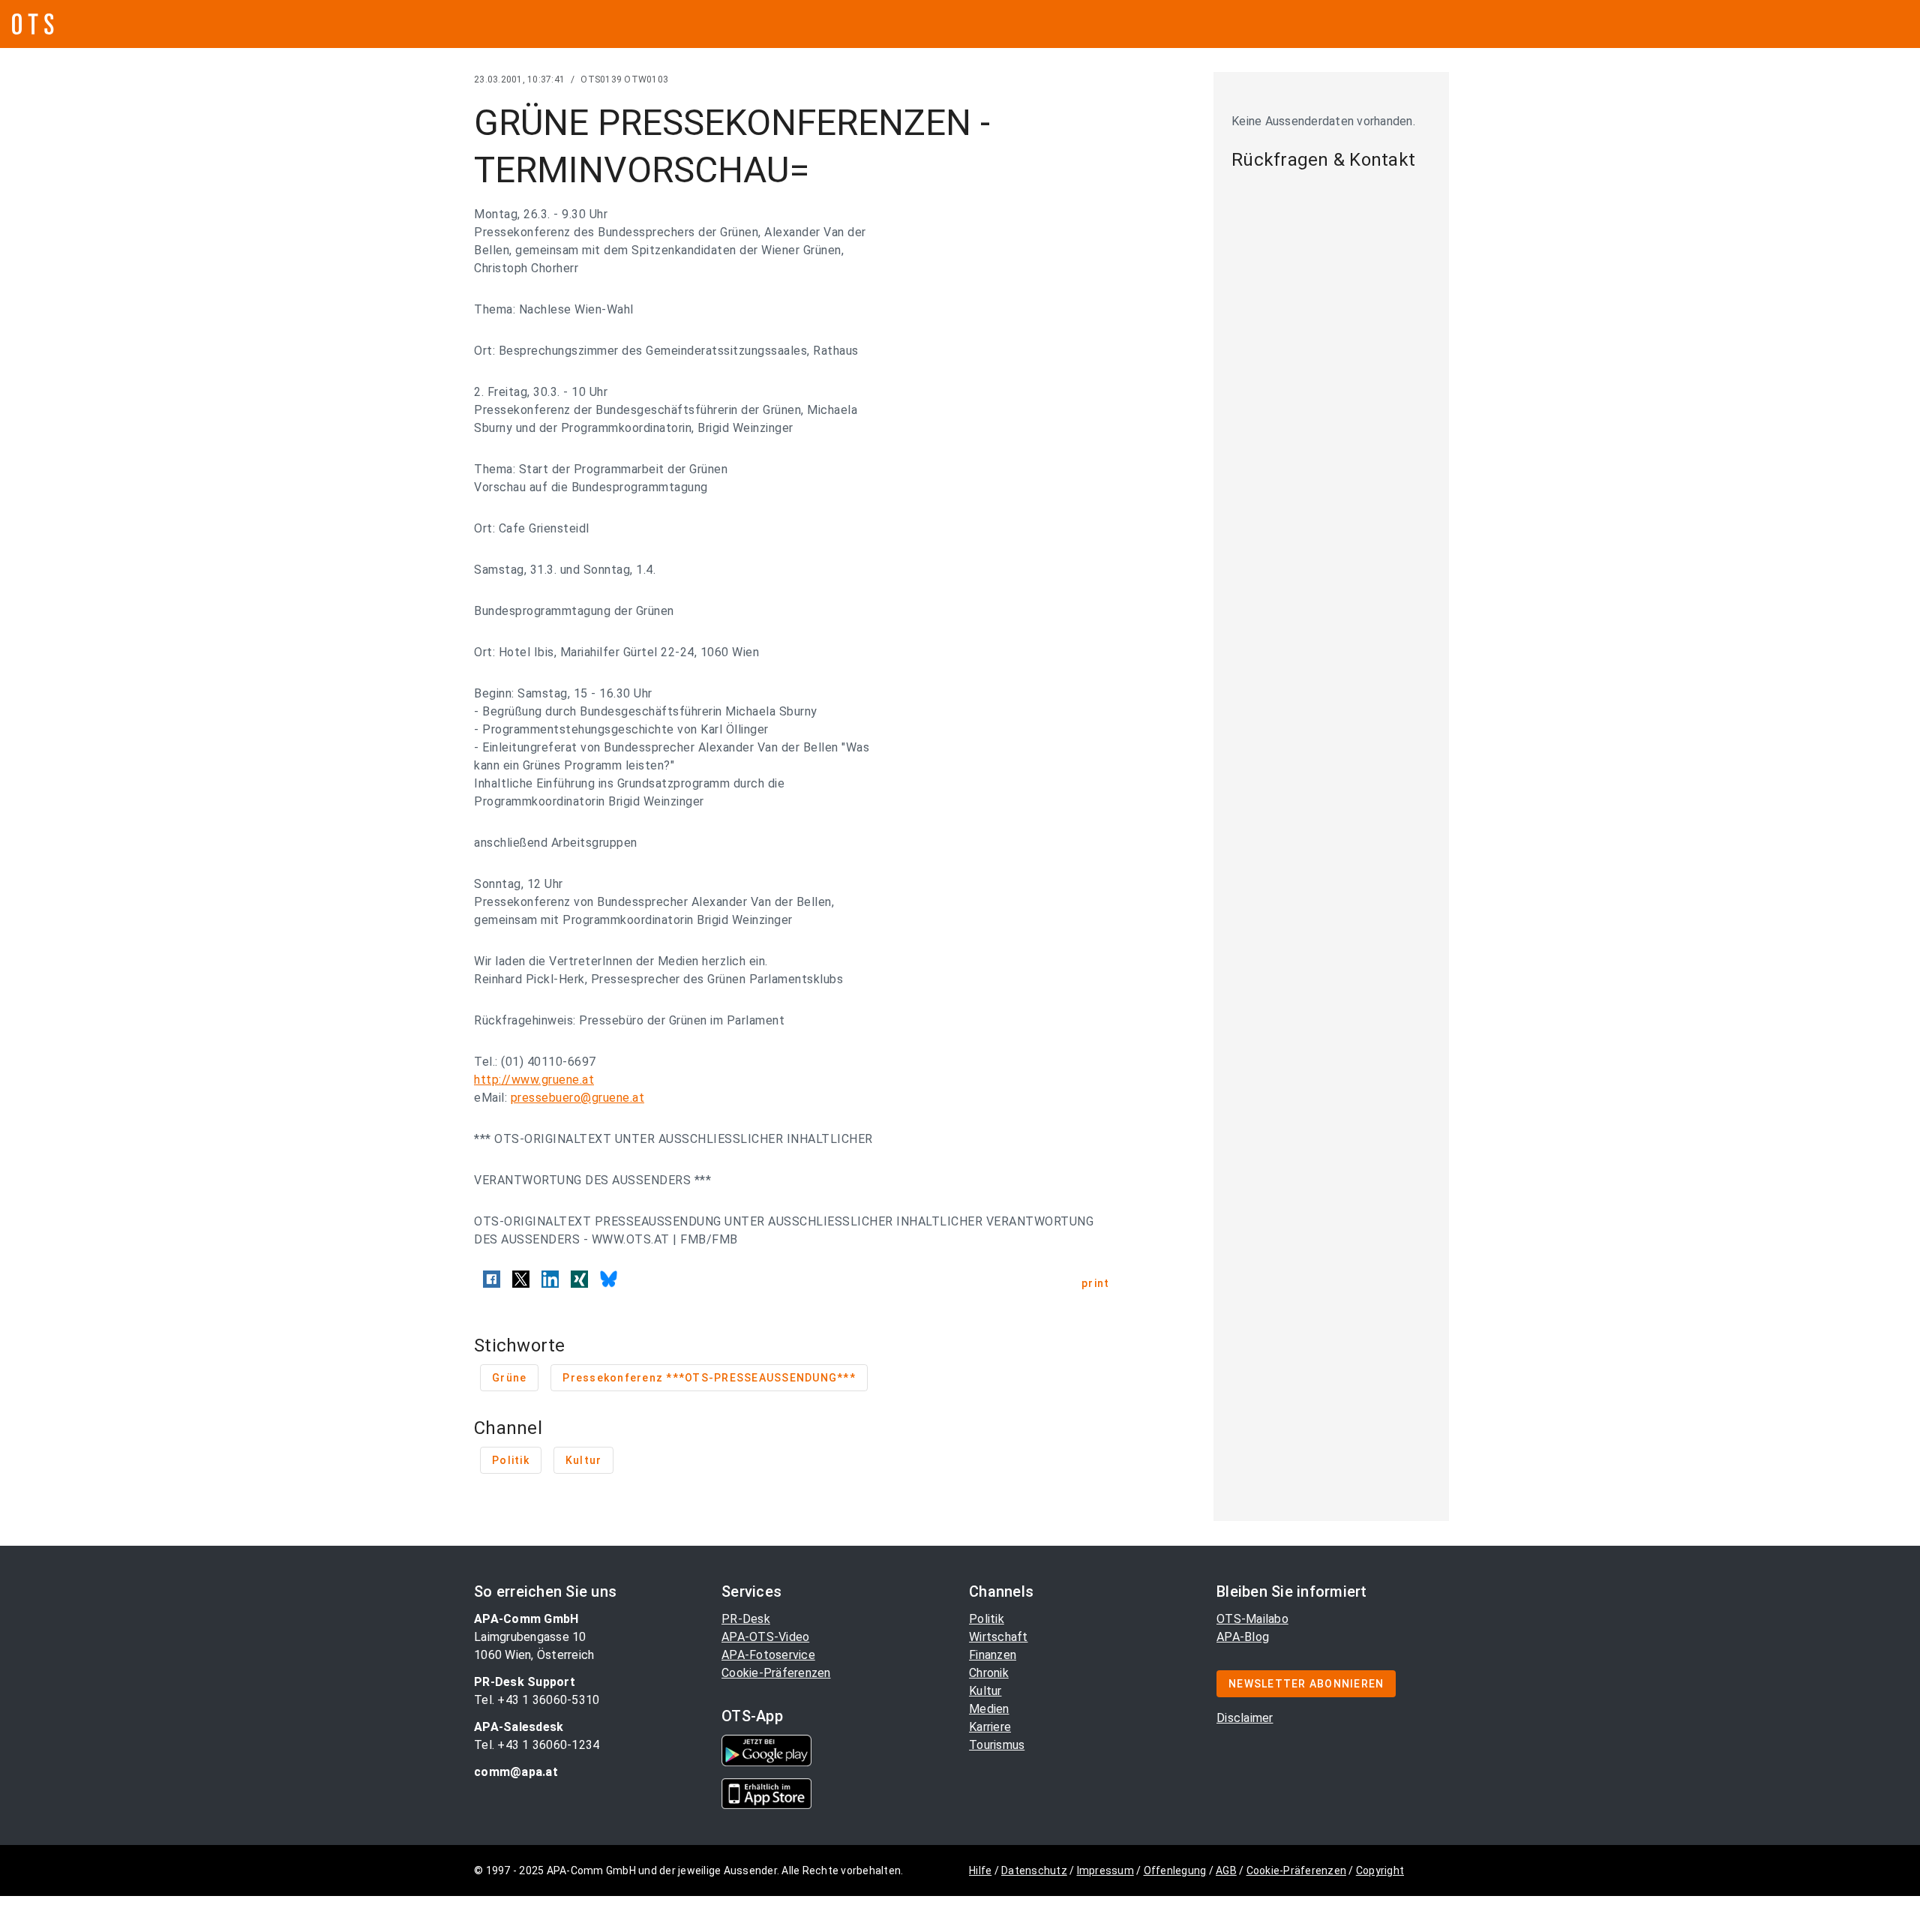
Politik (987, 1619)
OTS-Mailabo (1252, 1619)
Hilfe (980, 1870)
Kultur (985, 1691)
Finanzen (993, 1655)
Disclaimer (1245, 1718)
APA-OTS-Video (765, 1637)
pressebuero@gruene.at (578, 1098)
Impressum (1105, 1870)
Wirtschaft (999, 1637)
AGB (1226, 1870)
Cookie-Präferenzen (776, 1673)
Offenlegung (1175, 1870)
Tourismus (997, 1745)
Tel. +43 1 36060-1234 (537, 1745)
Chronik (989, 1673)
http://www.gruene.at (534, 1080)
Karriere (990, 1727)
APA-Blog (1243, 1637)
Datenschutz (1034, 1870)
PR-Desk (746, 1619)
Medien (989, 1709)
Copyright (1380, 1870)
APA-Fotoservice (768, 1655)
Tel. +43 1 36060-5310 (537, 1700)
